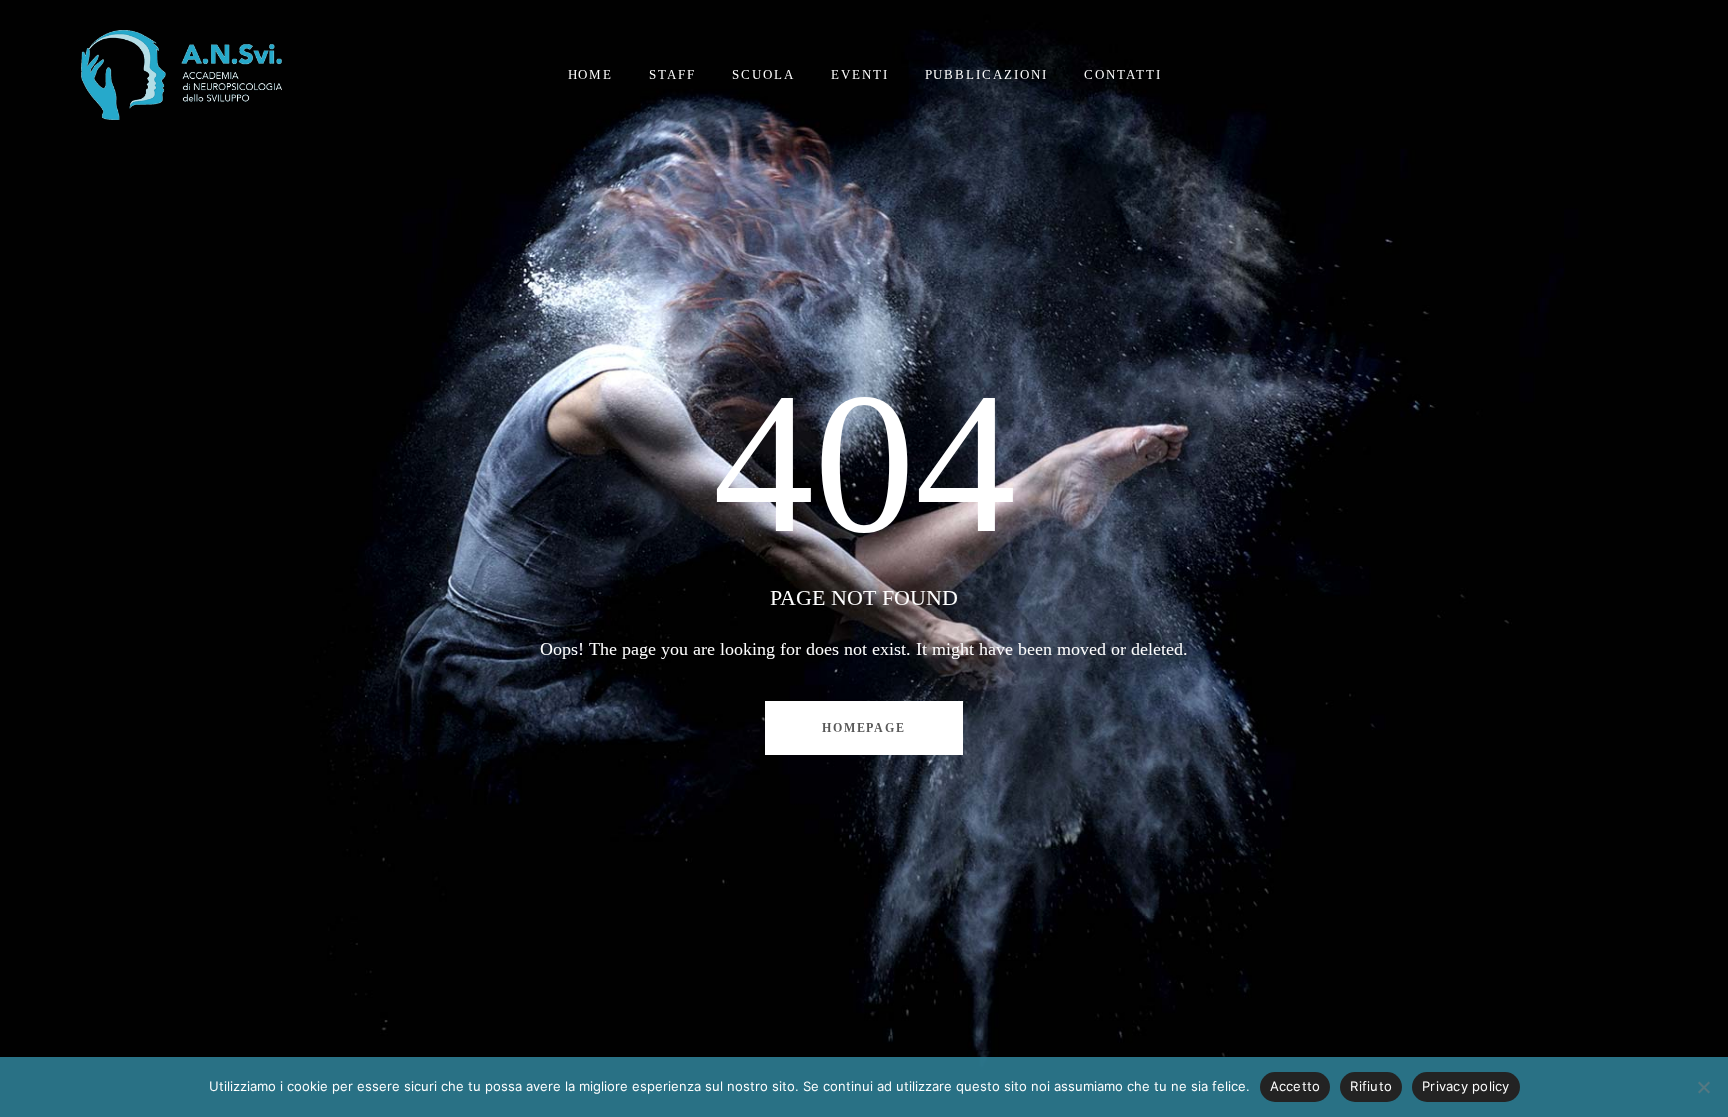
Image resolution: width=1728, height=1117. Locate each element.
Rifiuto (1371, 1086)
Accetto (1295, 1086)
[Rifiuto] (1703, 1087)
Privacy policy (1466, 1086)
